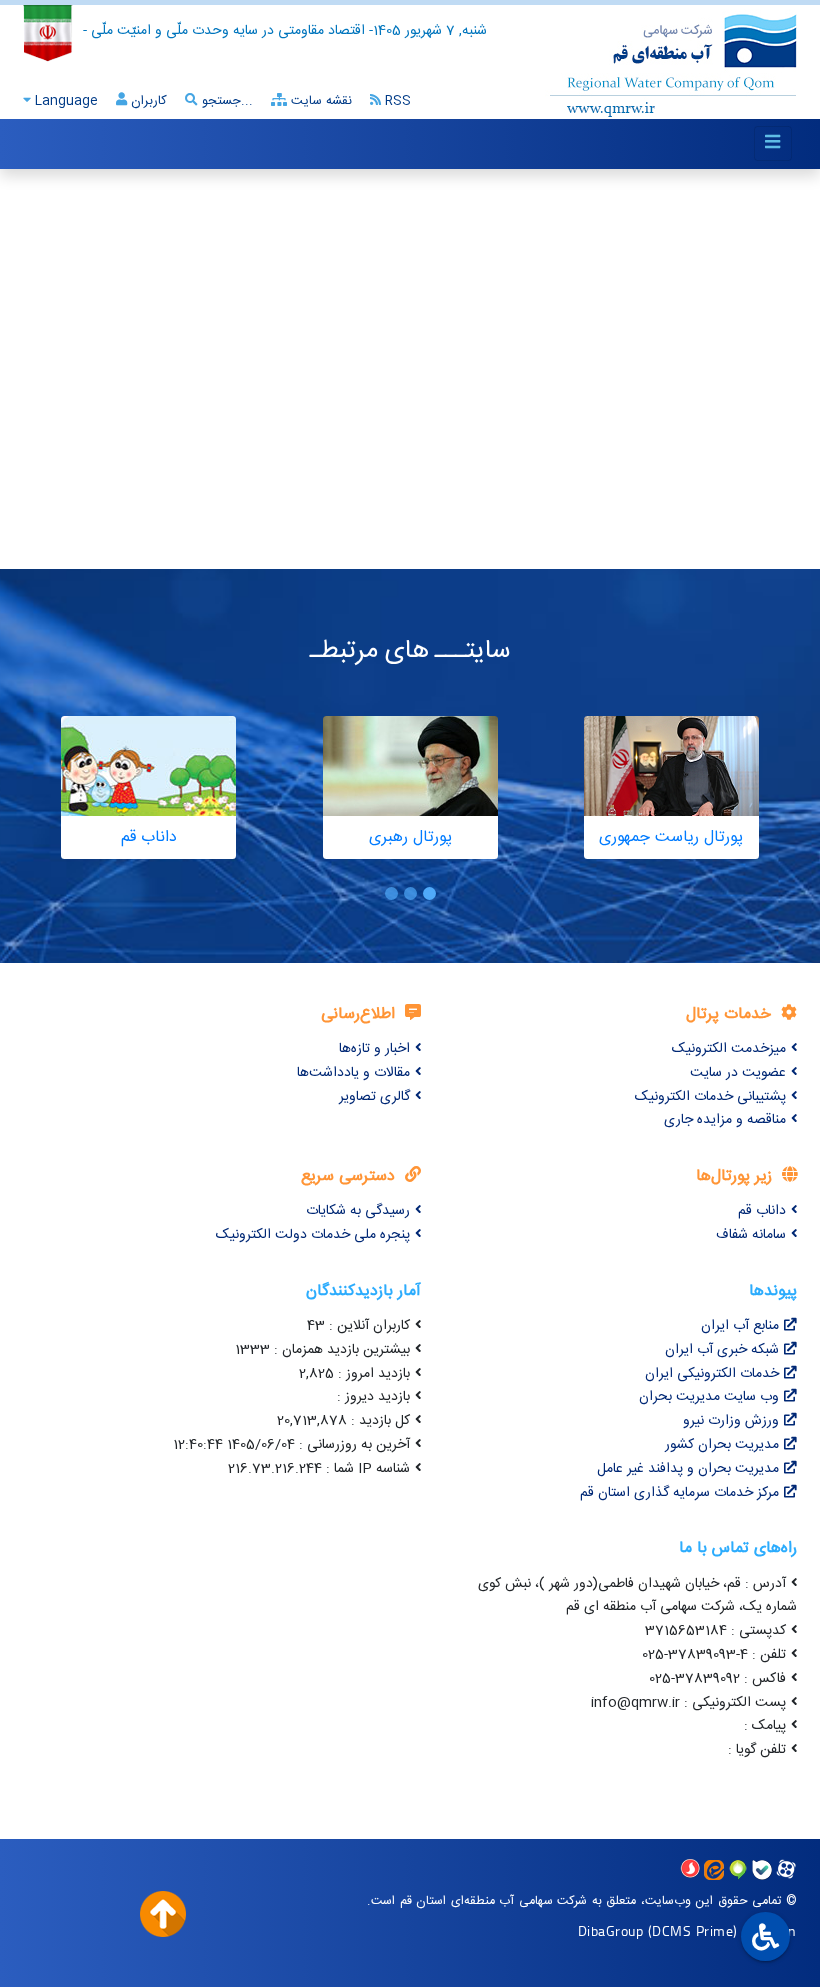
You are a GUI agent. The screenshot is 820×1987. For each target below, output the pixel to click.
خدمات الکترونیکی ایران (712, 1374)
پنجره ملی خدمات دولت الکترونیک (313, 1235)
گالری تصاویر (374, 1097)
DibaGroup (611, 1930)
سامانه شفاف (751, 1235)
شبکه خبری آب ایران (722, 1350)
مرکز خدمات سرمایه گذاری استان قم (679, 1493)
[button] (429, 893)
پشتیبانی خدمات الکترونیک (710, 1097)
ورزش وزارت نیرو (731, 1421)
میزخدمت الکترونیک (729, 1049)
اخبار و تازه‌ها (374, 1049)
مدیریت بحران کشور (722, 1445)
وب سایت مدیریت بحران (709, 1397)
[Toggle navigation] (773, 143)
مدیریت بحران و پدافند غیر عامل (688, 1469)
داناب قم (762, 1211)
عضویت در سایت (738, 1073)
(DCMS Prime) (693, 1930)
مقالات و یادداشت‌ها (353, 1073)
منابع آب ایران (740, 1326)
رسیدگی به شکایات (358, 1211)
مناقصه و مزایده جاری (725, 1120)
